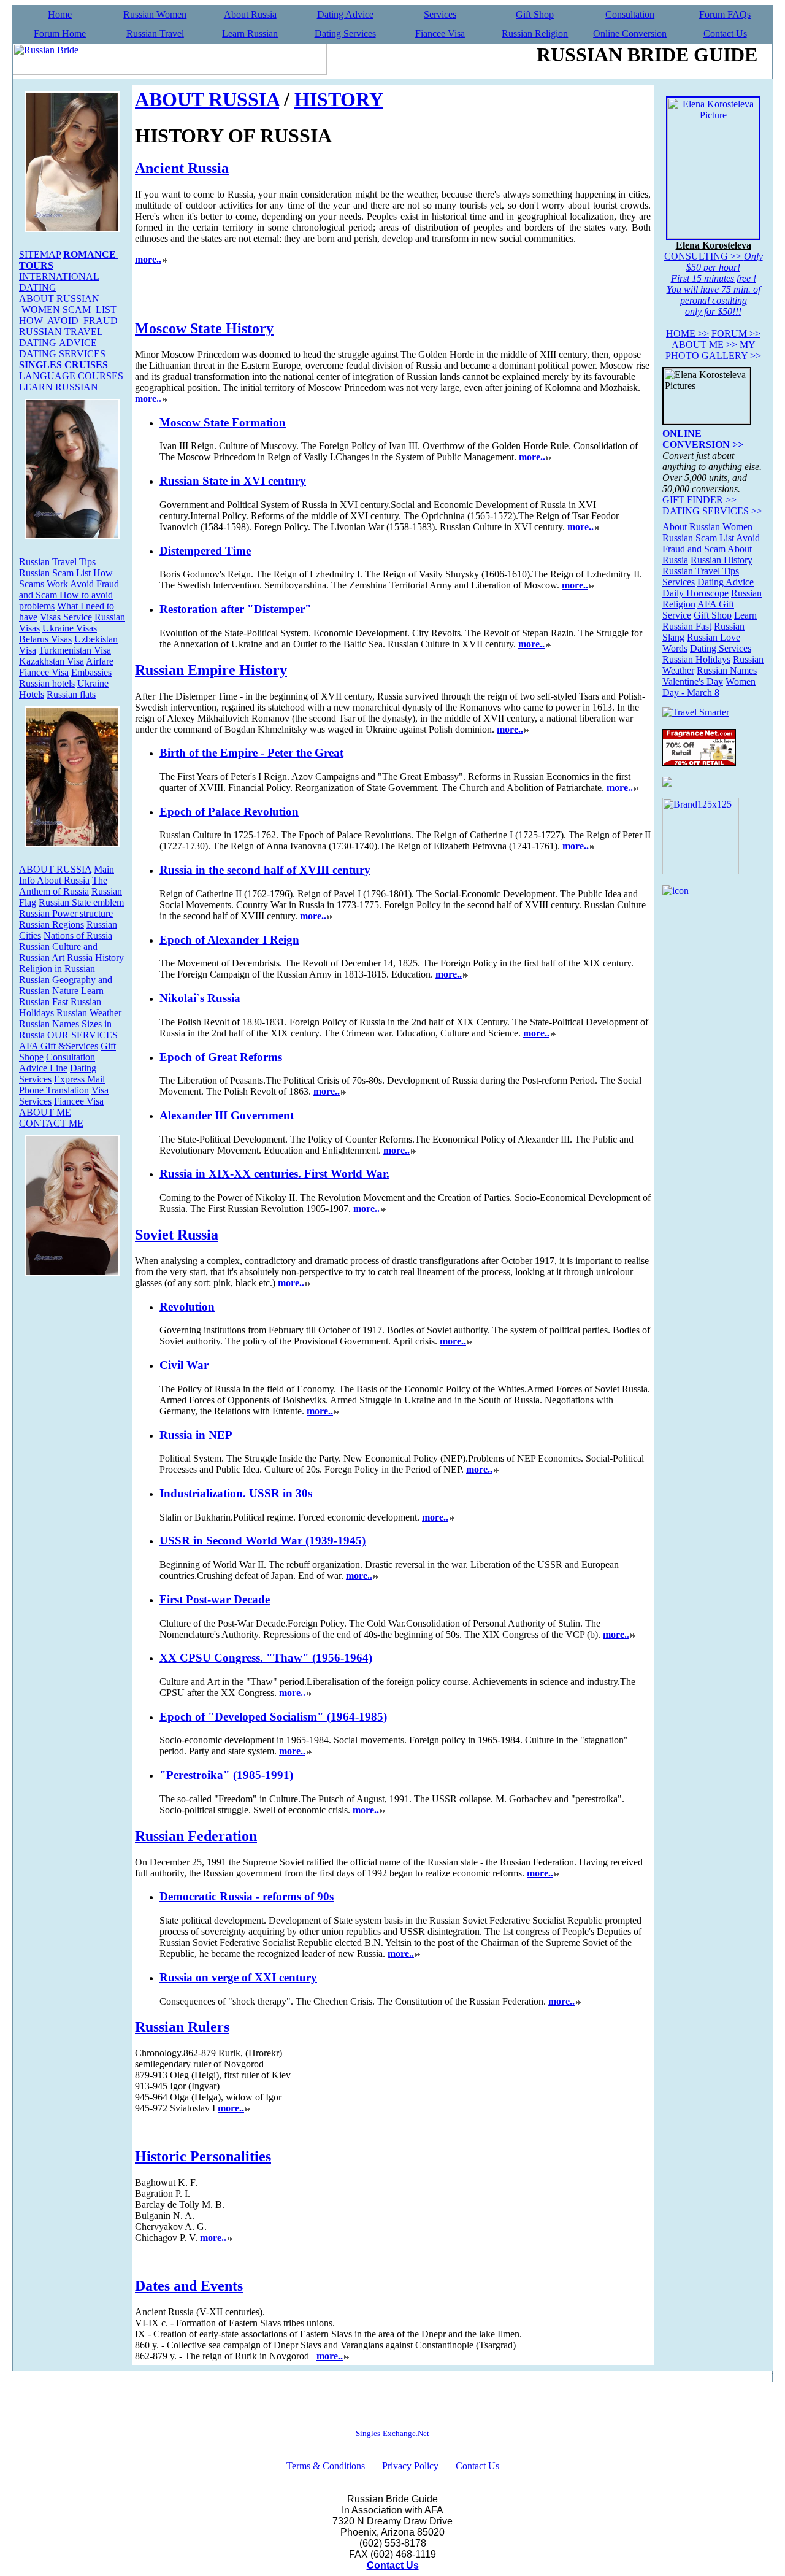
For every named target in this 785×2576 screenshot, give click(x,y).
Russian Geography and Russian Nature (66, 985)
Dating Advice (345, 14)
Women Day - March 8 (709, 687)
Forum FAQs (725, 14)
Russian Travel (155, 33)
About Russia (250, 14)
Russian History (722, 560)
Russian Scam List (55, 573)
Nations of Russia (78, 935)
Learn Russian (250, 33)
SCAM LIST (90, 310)
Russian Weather (89, 1013)
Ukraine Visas (70, 628)
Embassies (91, 672)
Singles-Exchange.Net (392, 2433)
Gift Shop (535, 14)
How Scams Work (66, 578)
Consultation (630, 14)
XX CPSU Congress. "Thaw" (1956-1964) (266, 1658)
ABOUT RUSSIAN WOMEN (59, 304)
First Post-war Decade (215, 1599)
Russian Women (155, 14)
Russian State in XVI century (233, 481)
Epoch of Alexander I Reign (229, 940)
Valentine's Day (693, 681)
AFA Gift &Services (59, 1046)
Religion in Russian (57, 969)
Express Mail (79, 1079)
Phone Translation (54, 1090)
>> (687, 334)
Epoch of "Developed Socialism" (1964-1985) (273, 1717)
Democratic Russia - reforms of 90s (247, 1896)
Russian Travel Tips (57, 562)
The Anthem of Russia (63, 886)
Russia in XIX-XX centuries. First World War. (274, 1174)
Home (60, 14)
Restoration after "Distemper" (235, 609)
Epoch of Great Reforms (221, 1057)
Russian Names (49, 1024)
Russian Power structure (66, 913)
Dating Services (345, 33)
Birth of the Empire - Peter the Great (251, 753)
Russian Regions (52, 924)
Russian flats (71, 694)
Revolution (187, 1307)
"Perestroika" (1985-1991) (226, 1775)
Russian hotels (47, 683)
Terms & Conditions (326, 2466)
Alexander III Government (227, 1115)
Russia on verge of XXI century (238, 1977)
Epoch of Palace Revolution (229, 812)
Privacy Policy (410, 2466)
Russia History (95, 958)
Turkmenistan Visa (75, 650)
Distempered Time (205, 551)
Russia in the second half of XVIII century (265, 870)
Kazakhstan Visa (52, 661)
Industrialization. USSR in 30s (236, 1493)
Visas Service (66, 617)
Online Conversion (630, 33)
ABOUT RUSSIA (55, 869)
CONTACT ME (51, 1123)
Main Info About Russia (67, 875)
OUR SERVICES (82, 1035)
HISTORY (339, 99)
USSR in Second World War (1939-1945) (262, 1541)
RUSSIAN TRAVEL (61, 332)
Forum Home (60, 33)
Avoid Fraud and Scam (711, 543)
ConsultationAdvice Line (57, 1062)
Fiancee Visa (440, 33)
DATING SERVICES (62, 354)
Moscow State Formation (223, 422)
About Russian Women (707, 527)
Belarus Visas (45, 639)
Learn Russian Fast (61, 996)
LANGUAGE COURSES (71, 376)
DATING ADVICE (58, 343)
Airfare (100, 661)
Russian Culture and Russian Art (58, 952)
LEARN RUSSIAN (59, 387)
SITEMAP (40, 254)
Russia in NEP (196, 1435)
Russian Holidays (696, 659)
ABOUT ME (45, 1112)
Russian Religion (535, 33)
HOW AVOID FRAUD (68, 321)
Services (440, 14)
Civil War (184, 1365)
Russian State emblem (81, 902)
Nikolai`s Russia (200, 998)
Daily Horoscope (695, 593)
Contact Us (725, 33)
